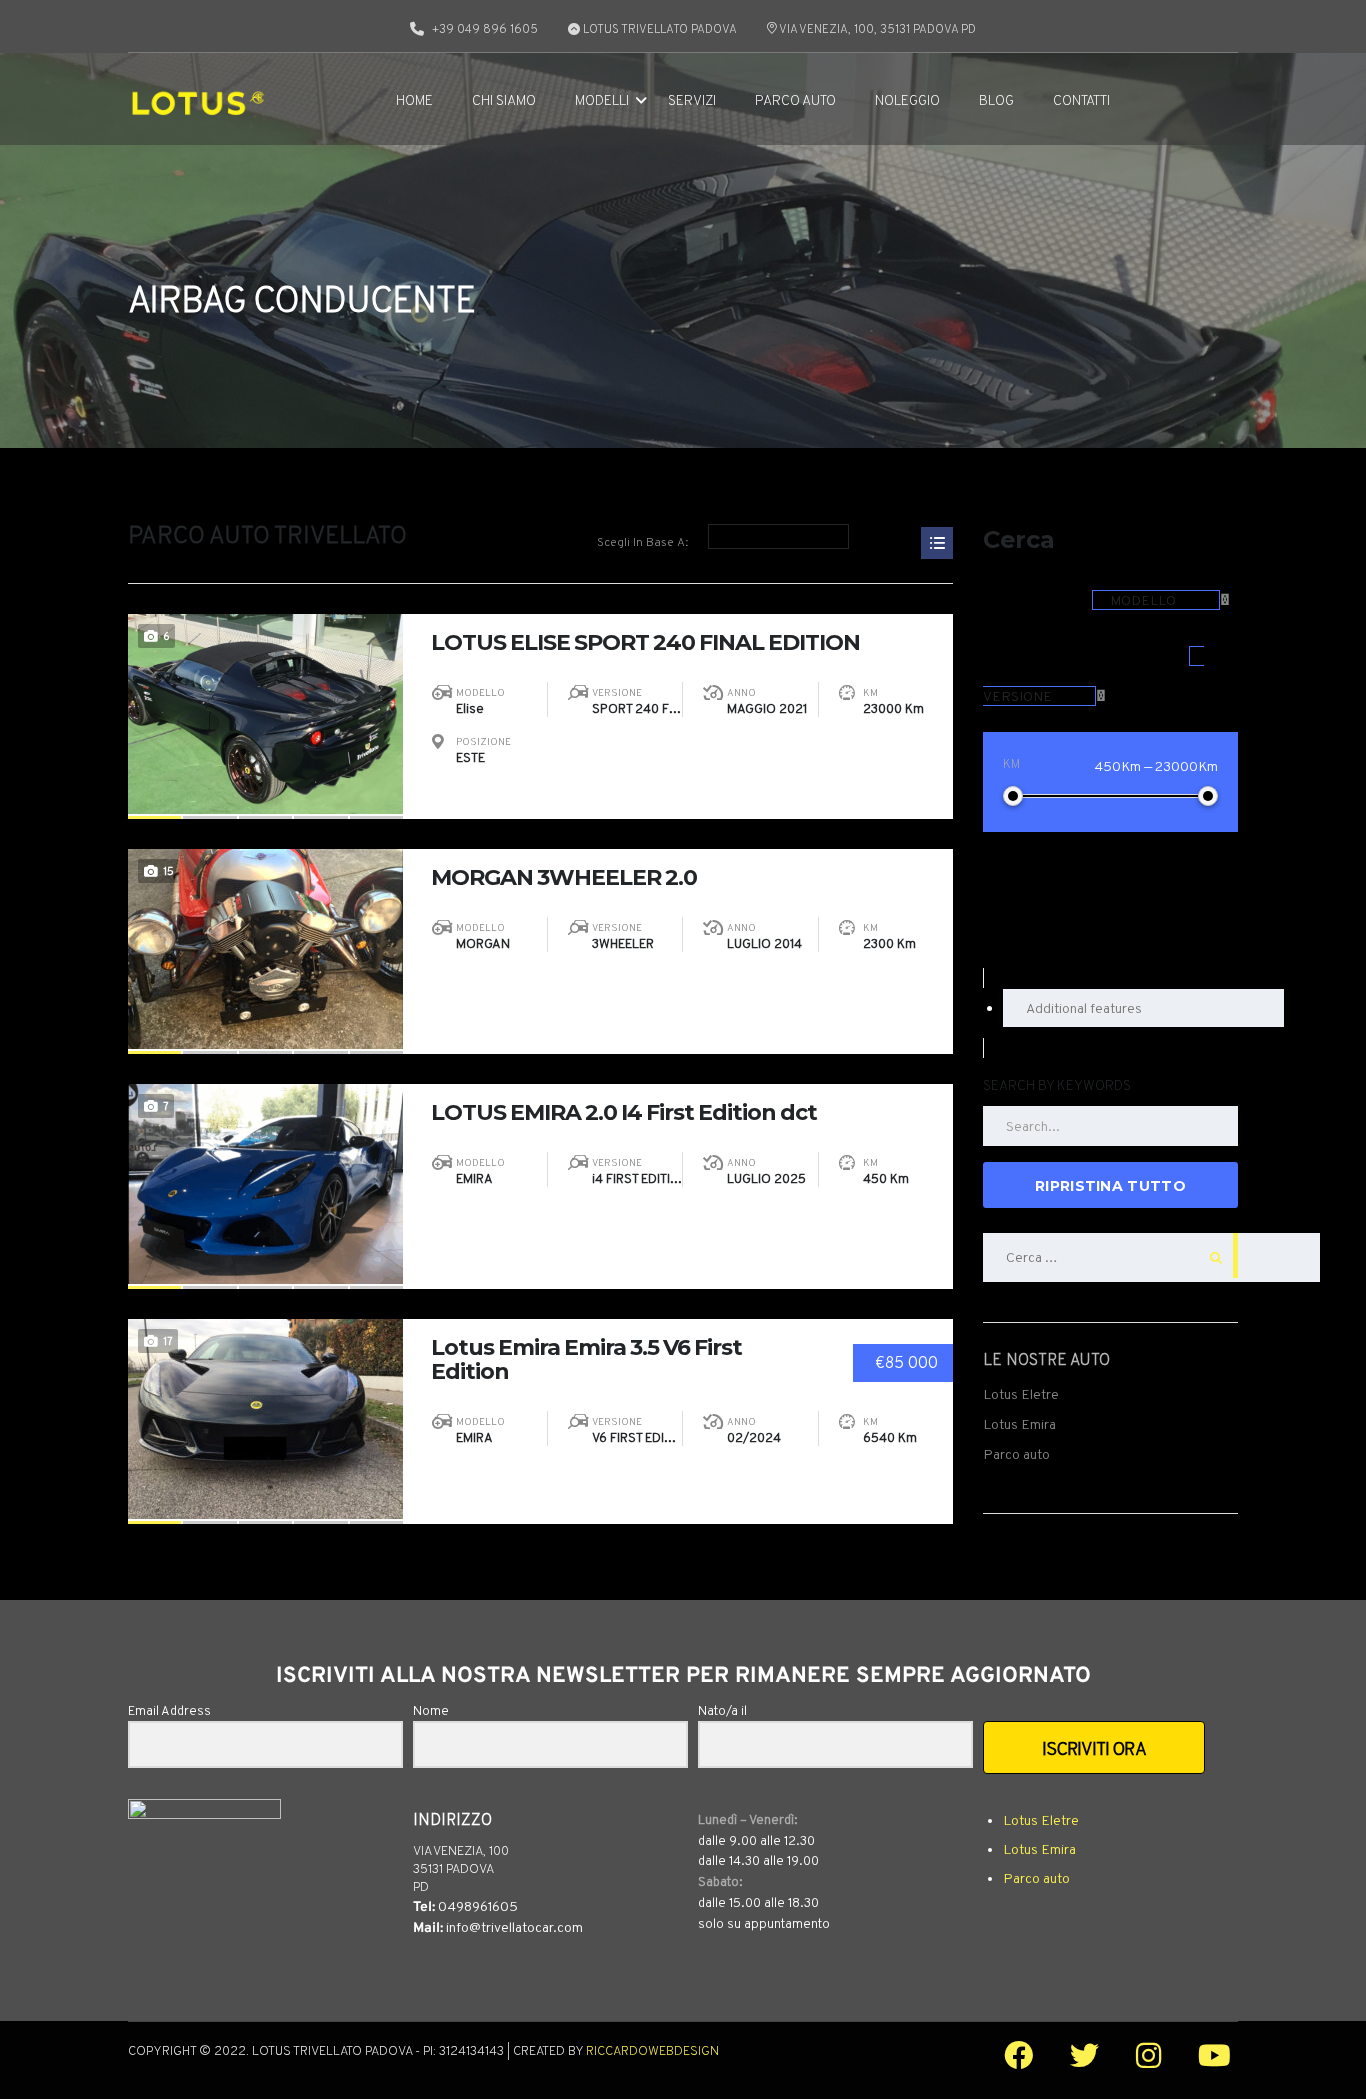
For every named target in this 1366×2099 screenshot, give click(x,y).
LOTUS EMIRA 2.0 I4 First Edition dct (624, 1113)
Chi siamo (504, 101)
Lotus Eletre (1021, 1394)
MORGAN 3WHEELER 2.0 (564, 878)
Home (414, 101)
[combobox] (1161, 600)
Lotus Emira (1019, 1424)
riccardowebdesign (652, 2052)
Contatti (1081, 101)
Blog (996, 101)
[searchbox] (1143, 1008)
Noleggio (907, 101)
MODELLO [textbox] (1143, 600)
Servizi (692, 101)
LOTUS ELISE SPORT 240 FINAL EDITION (645, 643)
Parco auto (795, 101)
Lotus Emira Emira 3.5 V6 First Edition (586, 1360)
